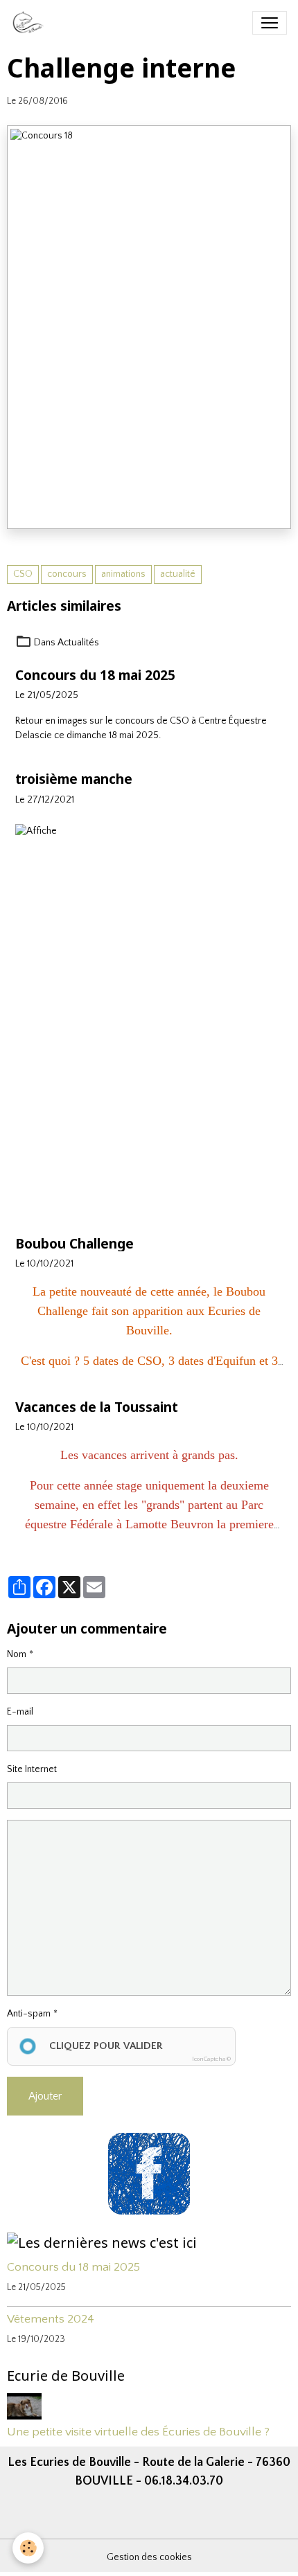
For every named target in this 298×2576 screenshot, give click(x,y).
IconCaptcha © (211, 2059)
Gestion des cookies (149, 2557)
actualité (178, 574)
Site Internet (32, 1769)
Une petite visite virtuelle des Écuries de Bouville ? (138, 2432)
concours (67, 574)
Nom (17, 1654)
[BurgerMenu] (270, 23)
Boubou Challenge (74, 1243)
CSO (23, 574)
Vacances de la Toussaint (97, 1407)
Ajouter (45, 2096)
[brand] (32, 23)
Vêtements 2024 (51, 2319)
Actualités (78, 643)
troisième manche (74, 779)
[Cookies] (28, 2548)
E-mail (20, 1712)
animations (123, 574)
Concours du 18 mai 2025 (95, 675)
